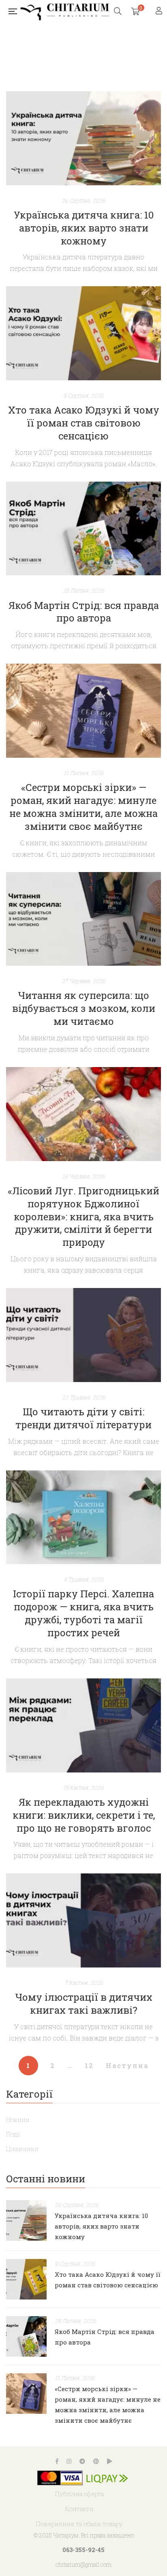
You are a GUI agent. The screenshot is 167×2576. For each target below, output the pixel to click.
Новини (18, 2120)
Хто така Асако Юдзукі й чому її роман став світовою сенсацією (84, 423)
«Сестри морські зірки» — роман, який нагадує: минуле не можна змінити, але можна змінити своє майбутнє (83, 807)
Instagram (69, 2461)
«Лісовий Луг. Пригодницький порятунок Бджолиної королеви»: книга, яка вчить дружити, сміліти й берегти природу (83, 1217)
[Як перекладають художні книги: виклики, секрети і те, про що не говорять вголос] (83, 1725)
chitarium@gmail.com (83, 2564)
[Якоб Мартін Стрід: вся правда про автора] (83, 529)
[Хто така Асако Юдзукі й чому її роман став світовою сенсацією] (83, 333)
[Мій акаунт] (160, 11)
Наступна (127, 2065)
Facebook (57, 2461)
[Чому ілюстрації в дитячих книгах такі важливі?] (83, 1920)
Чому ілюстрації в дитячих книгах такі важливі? (84, 2004)
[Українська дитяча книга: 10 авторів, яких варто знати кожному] (83, 138)
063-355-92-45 (83, 2550)
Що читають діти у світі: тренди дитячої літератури (83, 1418)
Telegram (82, 2461)
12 (89, 2065)
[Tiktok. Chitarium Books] (109, 2461)
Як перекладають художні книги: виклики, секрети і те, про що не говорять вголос (84, 1815)
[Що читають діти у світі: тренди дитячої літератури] (83, 1335)
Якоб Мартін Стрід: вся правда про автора (84, 612)
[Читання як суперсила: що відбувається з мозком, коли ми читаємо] (83, 919)
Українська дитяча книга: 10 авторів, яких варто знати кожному (84, 228)
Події (13, 2134)
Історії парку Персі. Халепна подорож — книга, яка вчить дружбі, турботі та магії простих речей (83, 1613)
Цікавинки (22, 2149)
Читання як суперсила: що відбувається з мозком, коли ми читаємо (84, 1008)
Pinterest (96, 2461)
